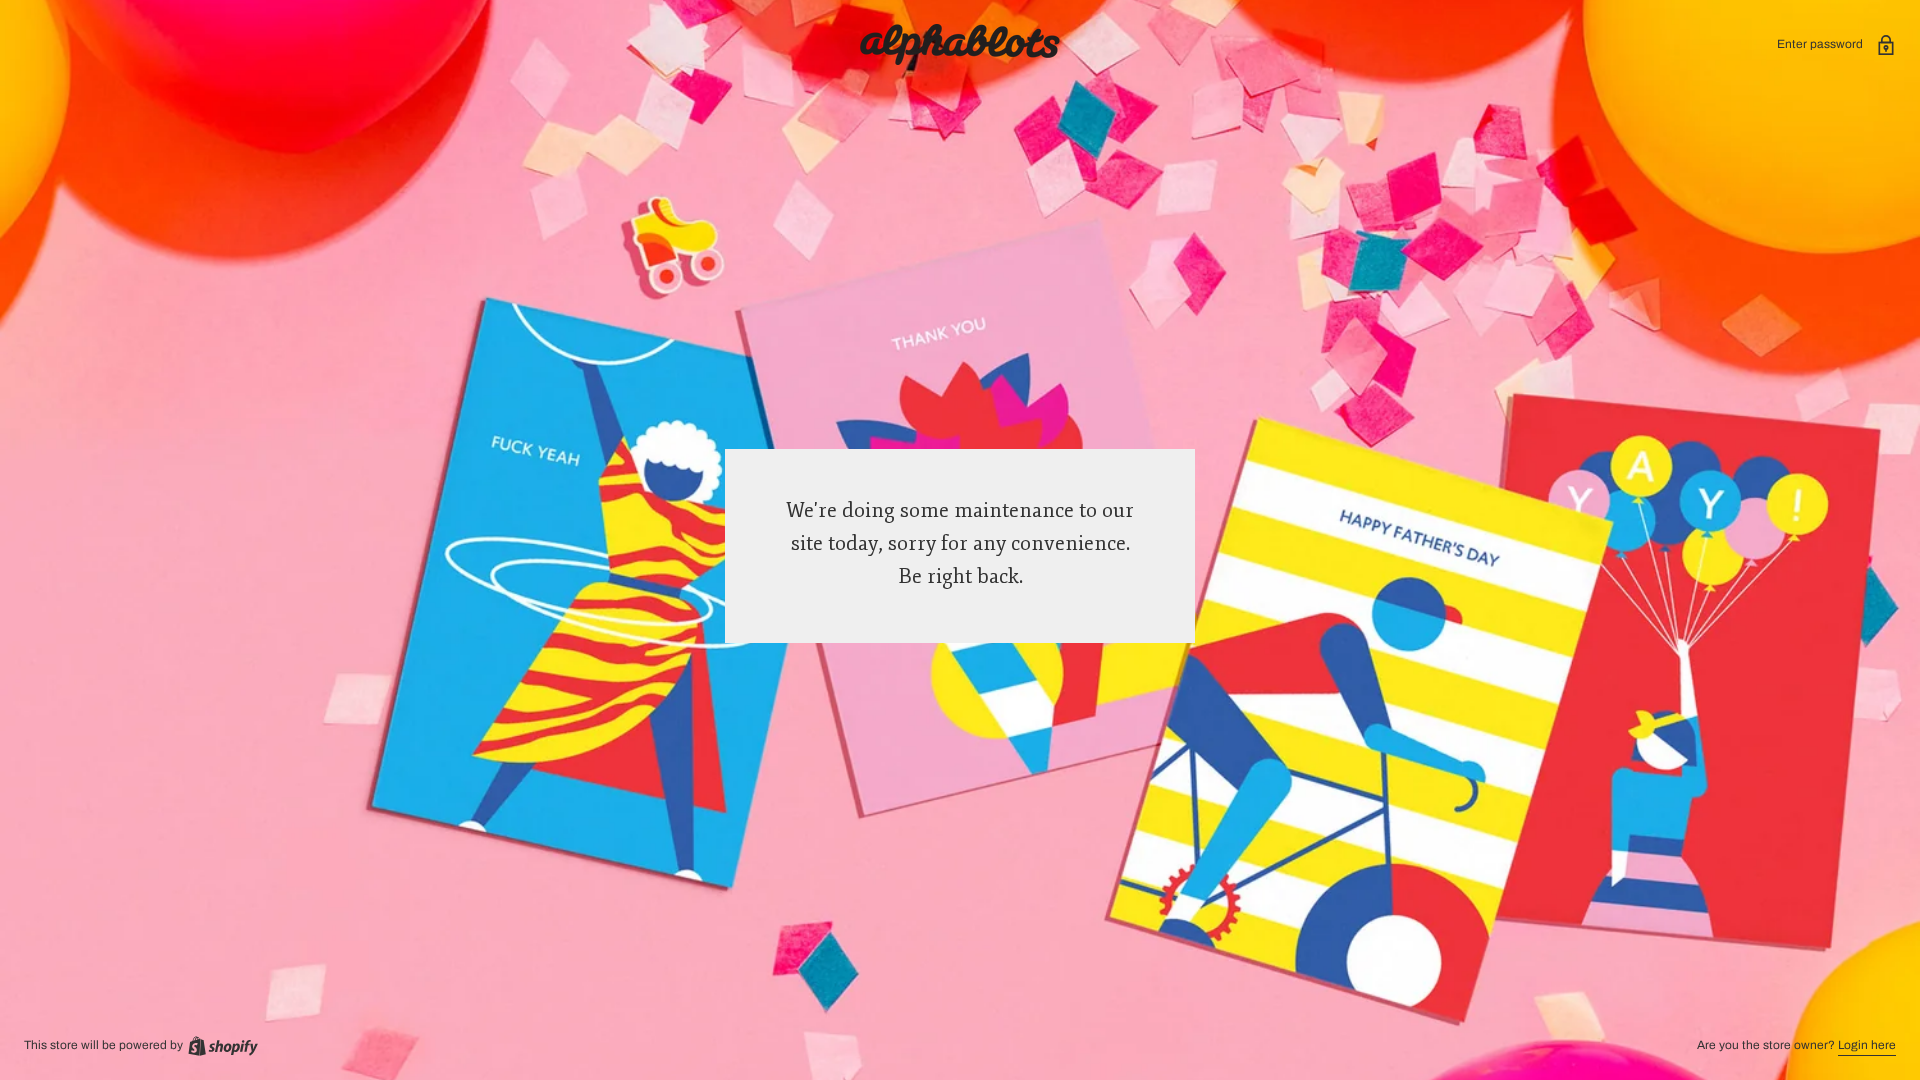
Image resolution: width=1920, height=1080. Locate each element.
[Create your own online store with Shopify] (222, 1045)
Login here (1867, 1045)
